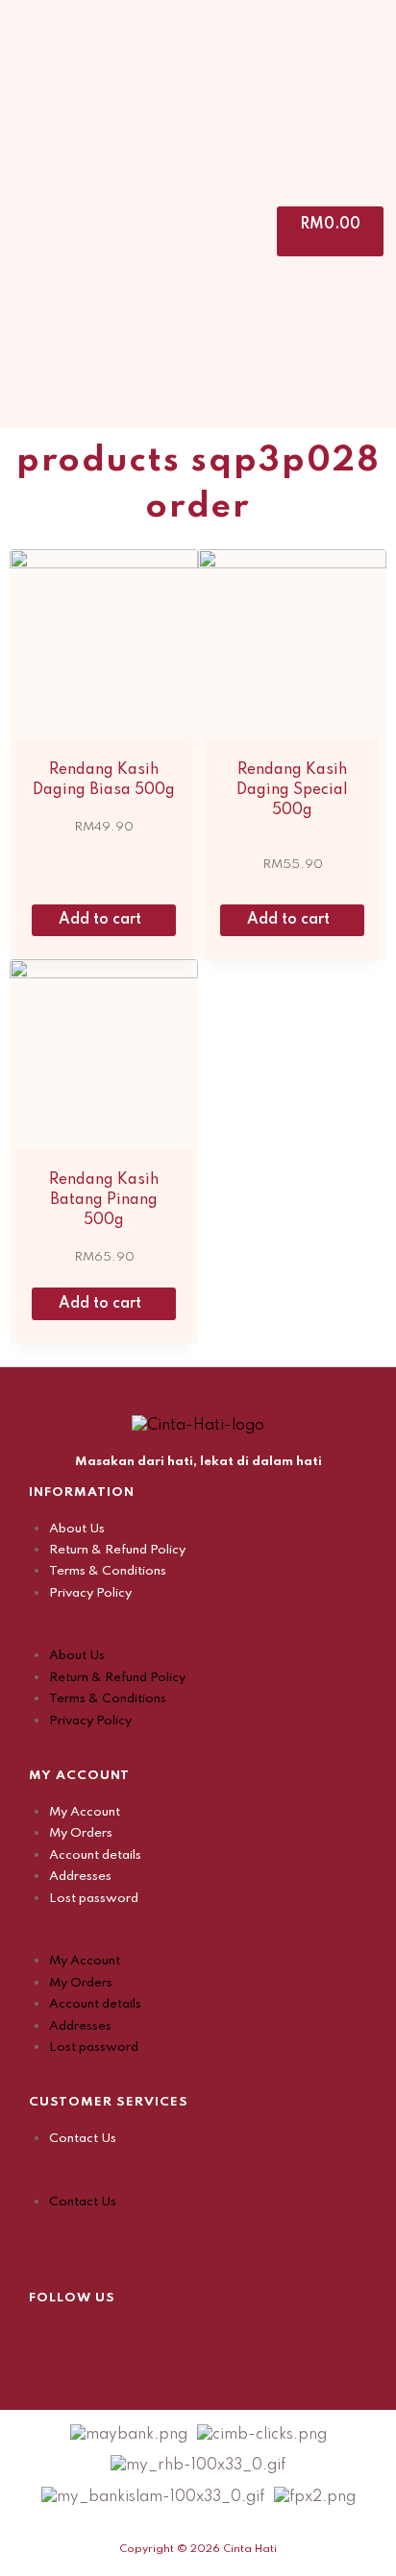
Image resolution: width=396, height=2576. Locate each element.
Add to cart (102, 920)
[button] (198, 1634)
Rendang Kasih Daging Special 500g (292, 790)
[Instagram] (91, 2338)
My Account (85, 1812)
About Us (77, 1529)
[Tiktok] (139, 2338)
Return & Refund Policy (117, 1550)
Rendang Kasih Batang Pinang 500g (104, 1200)
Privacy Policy (90, 1593)
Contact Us (83, 2139)
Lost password (94, 1899)
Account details (95, 1855)
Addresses (80, 1877)
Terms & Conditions (108, 1571)
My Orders (81, 1833)
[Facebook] (43, 2338)
